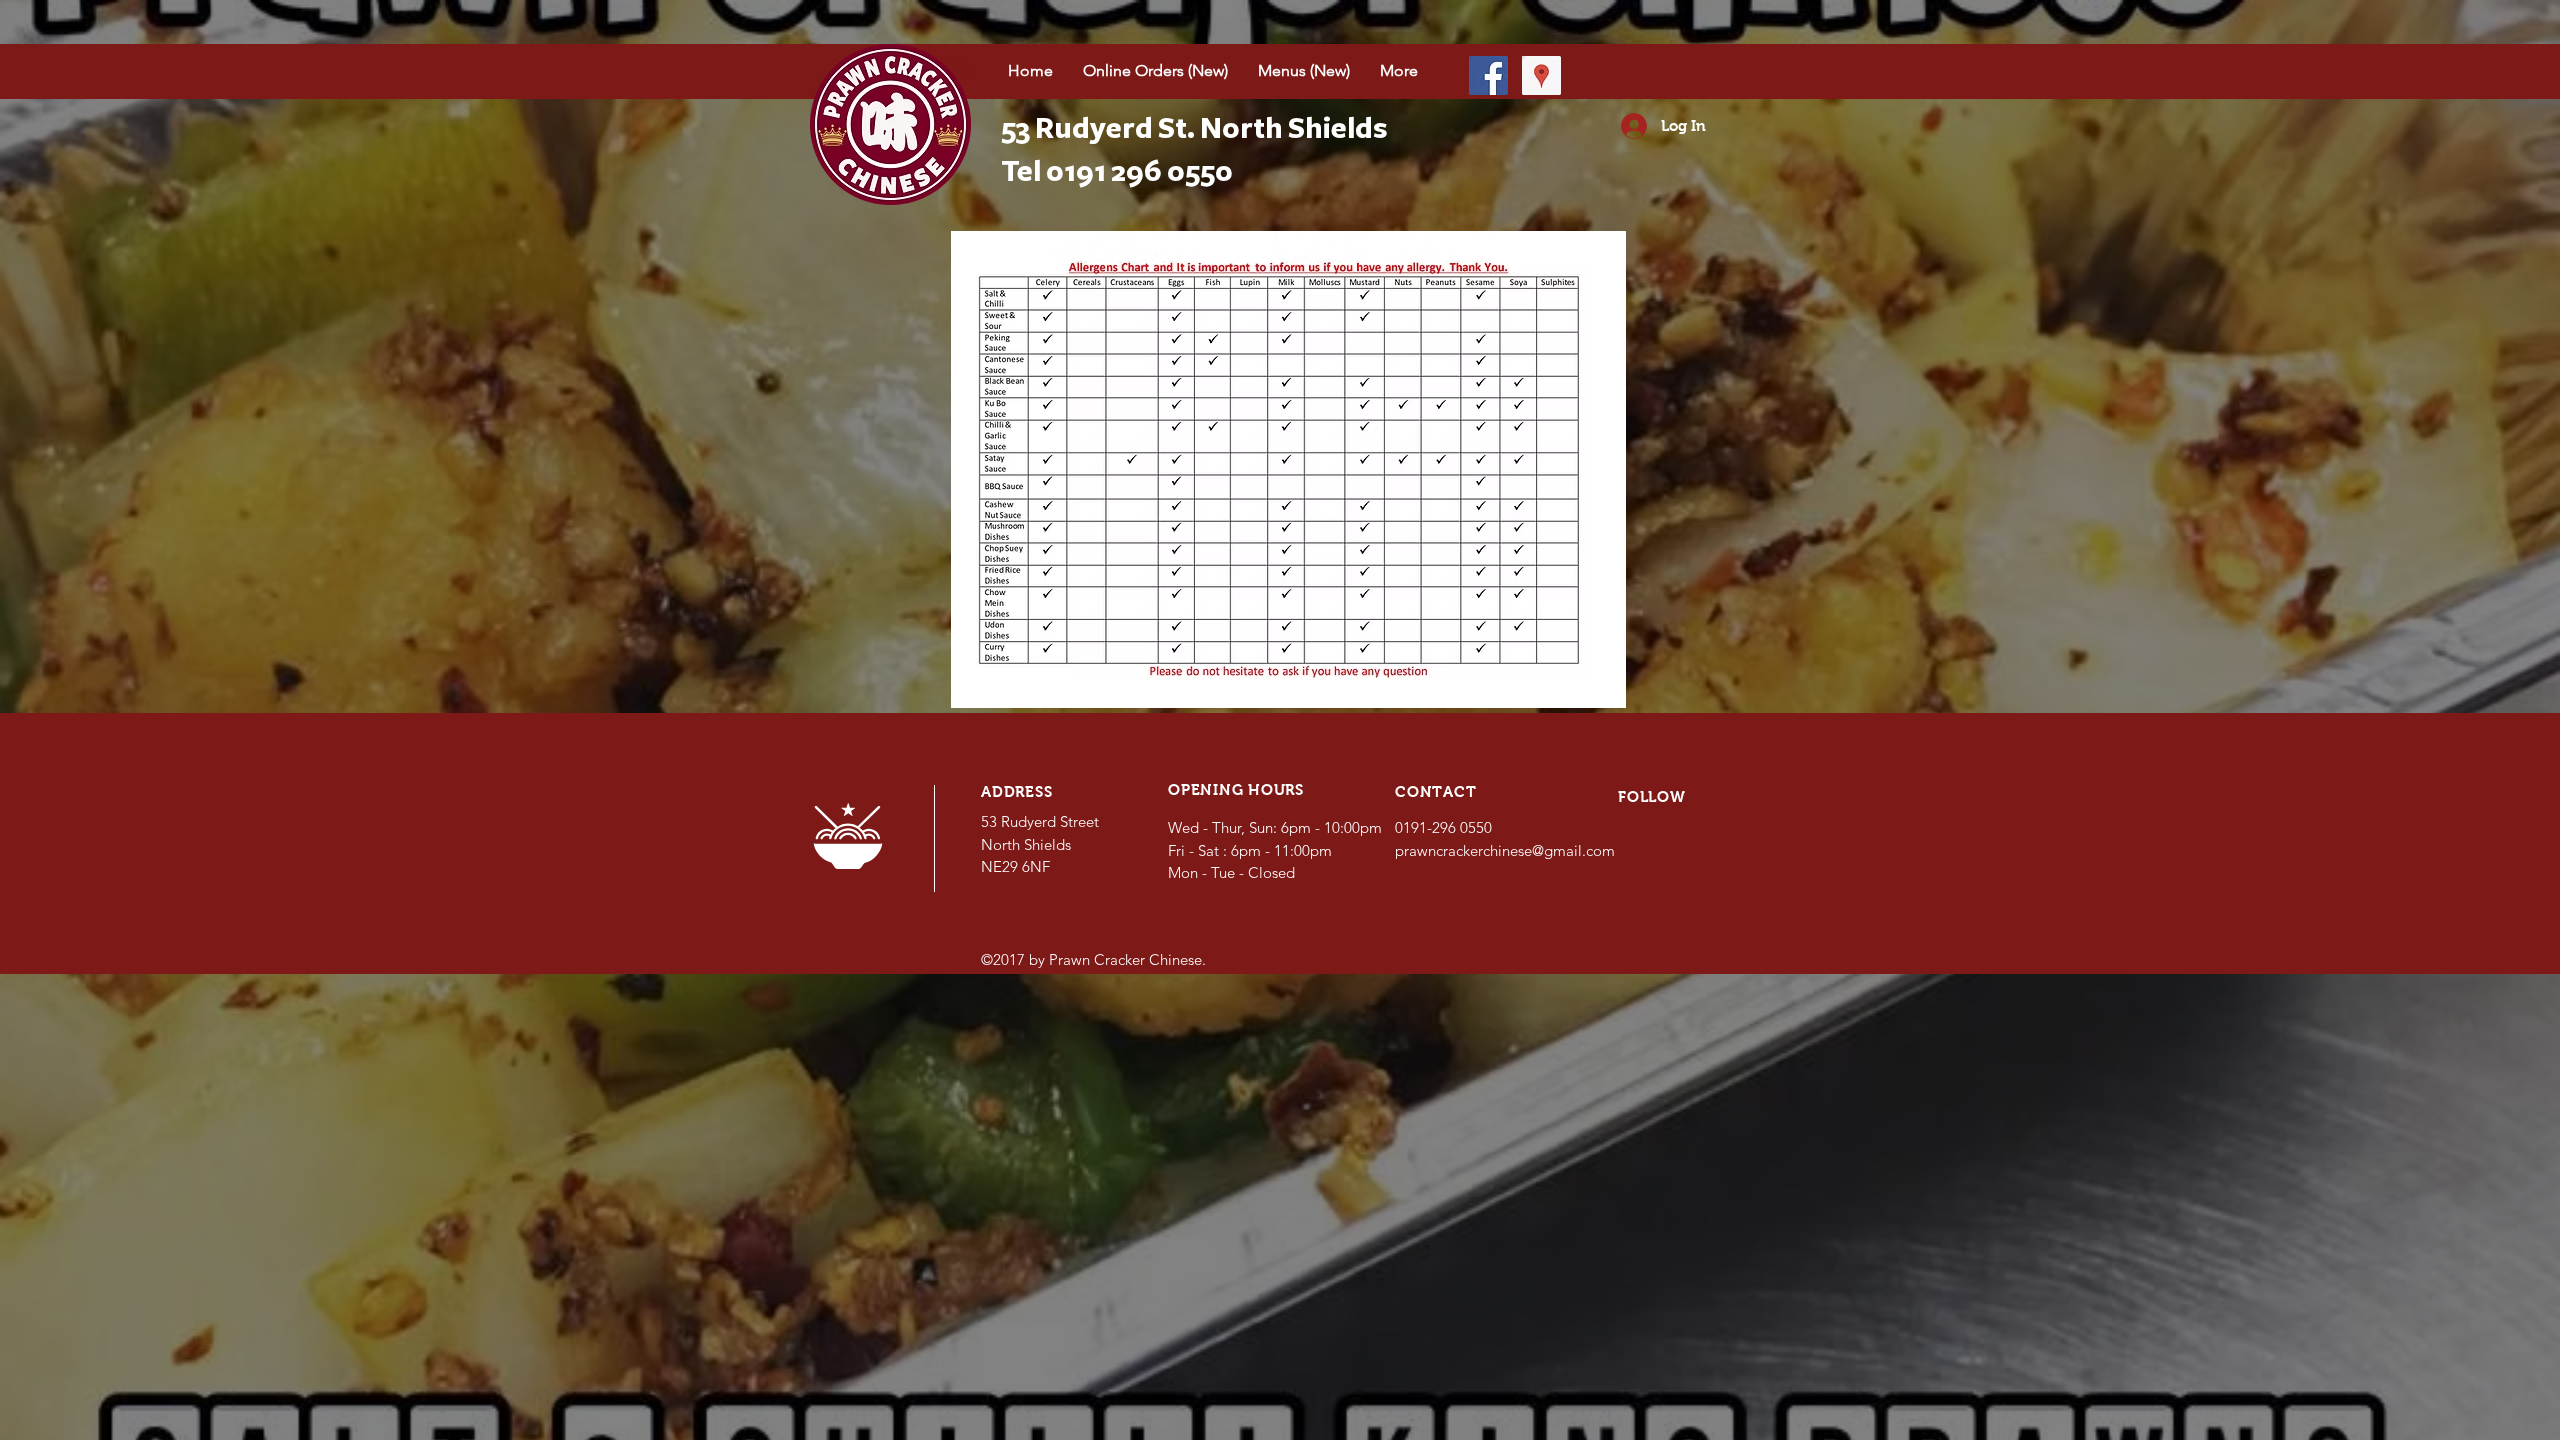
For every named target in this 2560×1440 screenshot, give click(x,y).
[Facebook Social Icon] (1488, 75)
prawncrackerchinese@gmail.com (1505, 850)
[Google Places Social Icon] (1541, 75)
